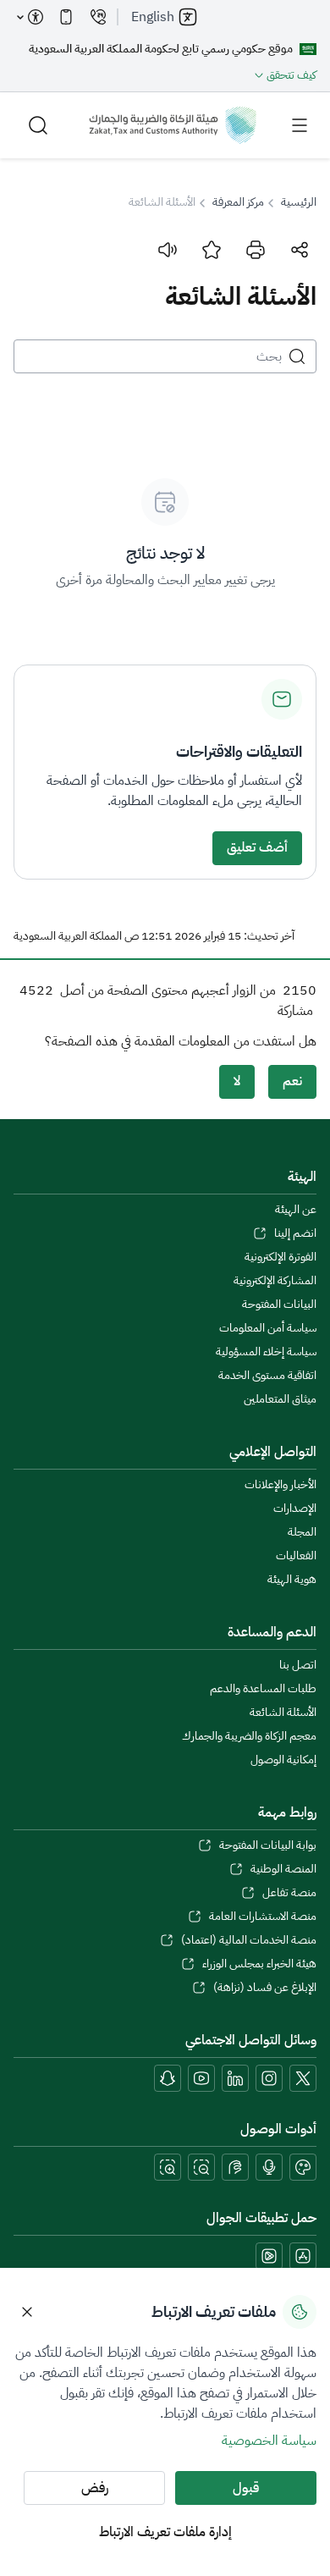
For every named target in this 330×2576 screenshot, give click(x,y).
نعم (292, 1081)
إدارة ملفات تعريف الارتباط (165, 2532)
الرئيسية (299, 202)
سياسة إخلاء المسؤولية (266, 1352)
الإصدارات (295, 1509)
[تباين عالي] (303, 2167)
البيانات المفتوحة (279, 1305)
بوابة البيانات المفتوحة (268, 1845)
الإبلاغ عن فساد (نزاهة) (265, 1988)
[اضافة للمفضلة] (212, 250)
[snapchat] (168, 2078)
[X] (303, 2078)
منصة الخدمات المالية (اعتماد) (249, 1940)
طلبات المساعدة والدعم (263, 1689)
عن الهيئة (296, 1210)
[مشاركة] (300, 250)
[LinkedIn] (235, 2078)
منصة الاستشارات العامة (263, 1917)
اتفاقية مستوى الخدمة (267, 1376)
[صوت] (168, 250)
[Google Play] (269, 2256)
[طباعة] (256, 250)
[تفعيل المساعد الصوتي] (269, 2167)
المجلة (302, 1532)
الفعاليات (296, 1556)
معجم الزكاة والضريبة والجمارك (249, 1736)
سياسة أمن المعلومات (268, 1328)
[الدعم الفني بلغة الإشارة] (235, 2167)
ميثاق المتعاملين (280, 1399)
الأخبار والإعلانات (280, 1485)
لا (237, 1081)
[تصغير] (201, 2167)
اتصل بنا (298, 1665)
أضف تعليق (257, 847)
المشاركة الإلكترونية (275, 1281)
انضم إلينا (295, 1233)
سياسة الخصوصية (269, 2441)
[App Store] (303, 2256)
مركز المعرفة (238, 202)
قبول (246, 2488)
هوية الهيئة (292, 1580)
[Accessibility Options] (30, 17)
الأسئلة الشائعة (283, 1713)
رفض (95, 2488)
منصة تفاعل (289, 1893)
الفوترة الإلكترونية (280, 1257)
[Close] (27, 2312)
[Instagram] (269, 2078)
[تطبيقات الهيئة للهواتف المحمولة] (66, 17)
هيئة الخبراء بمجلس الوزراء (259, 1964)
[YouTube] (201, 2078)
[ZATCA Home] (173, 125)
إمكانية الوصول (283, 1760)
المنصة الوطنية (283, 1869)
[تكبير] (168, 2167)
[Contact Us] (98, 17)
